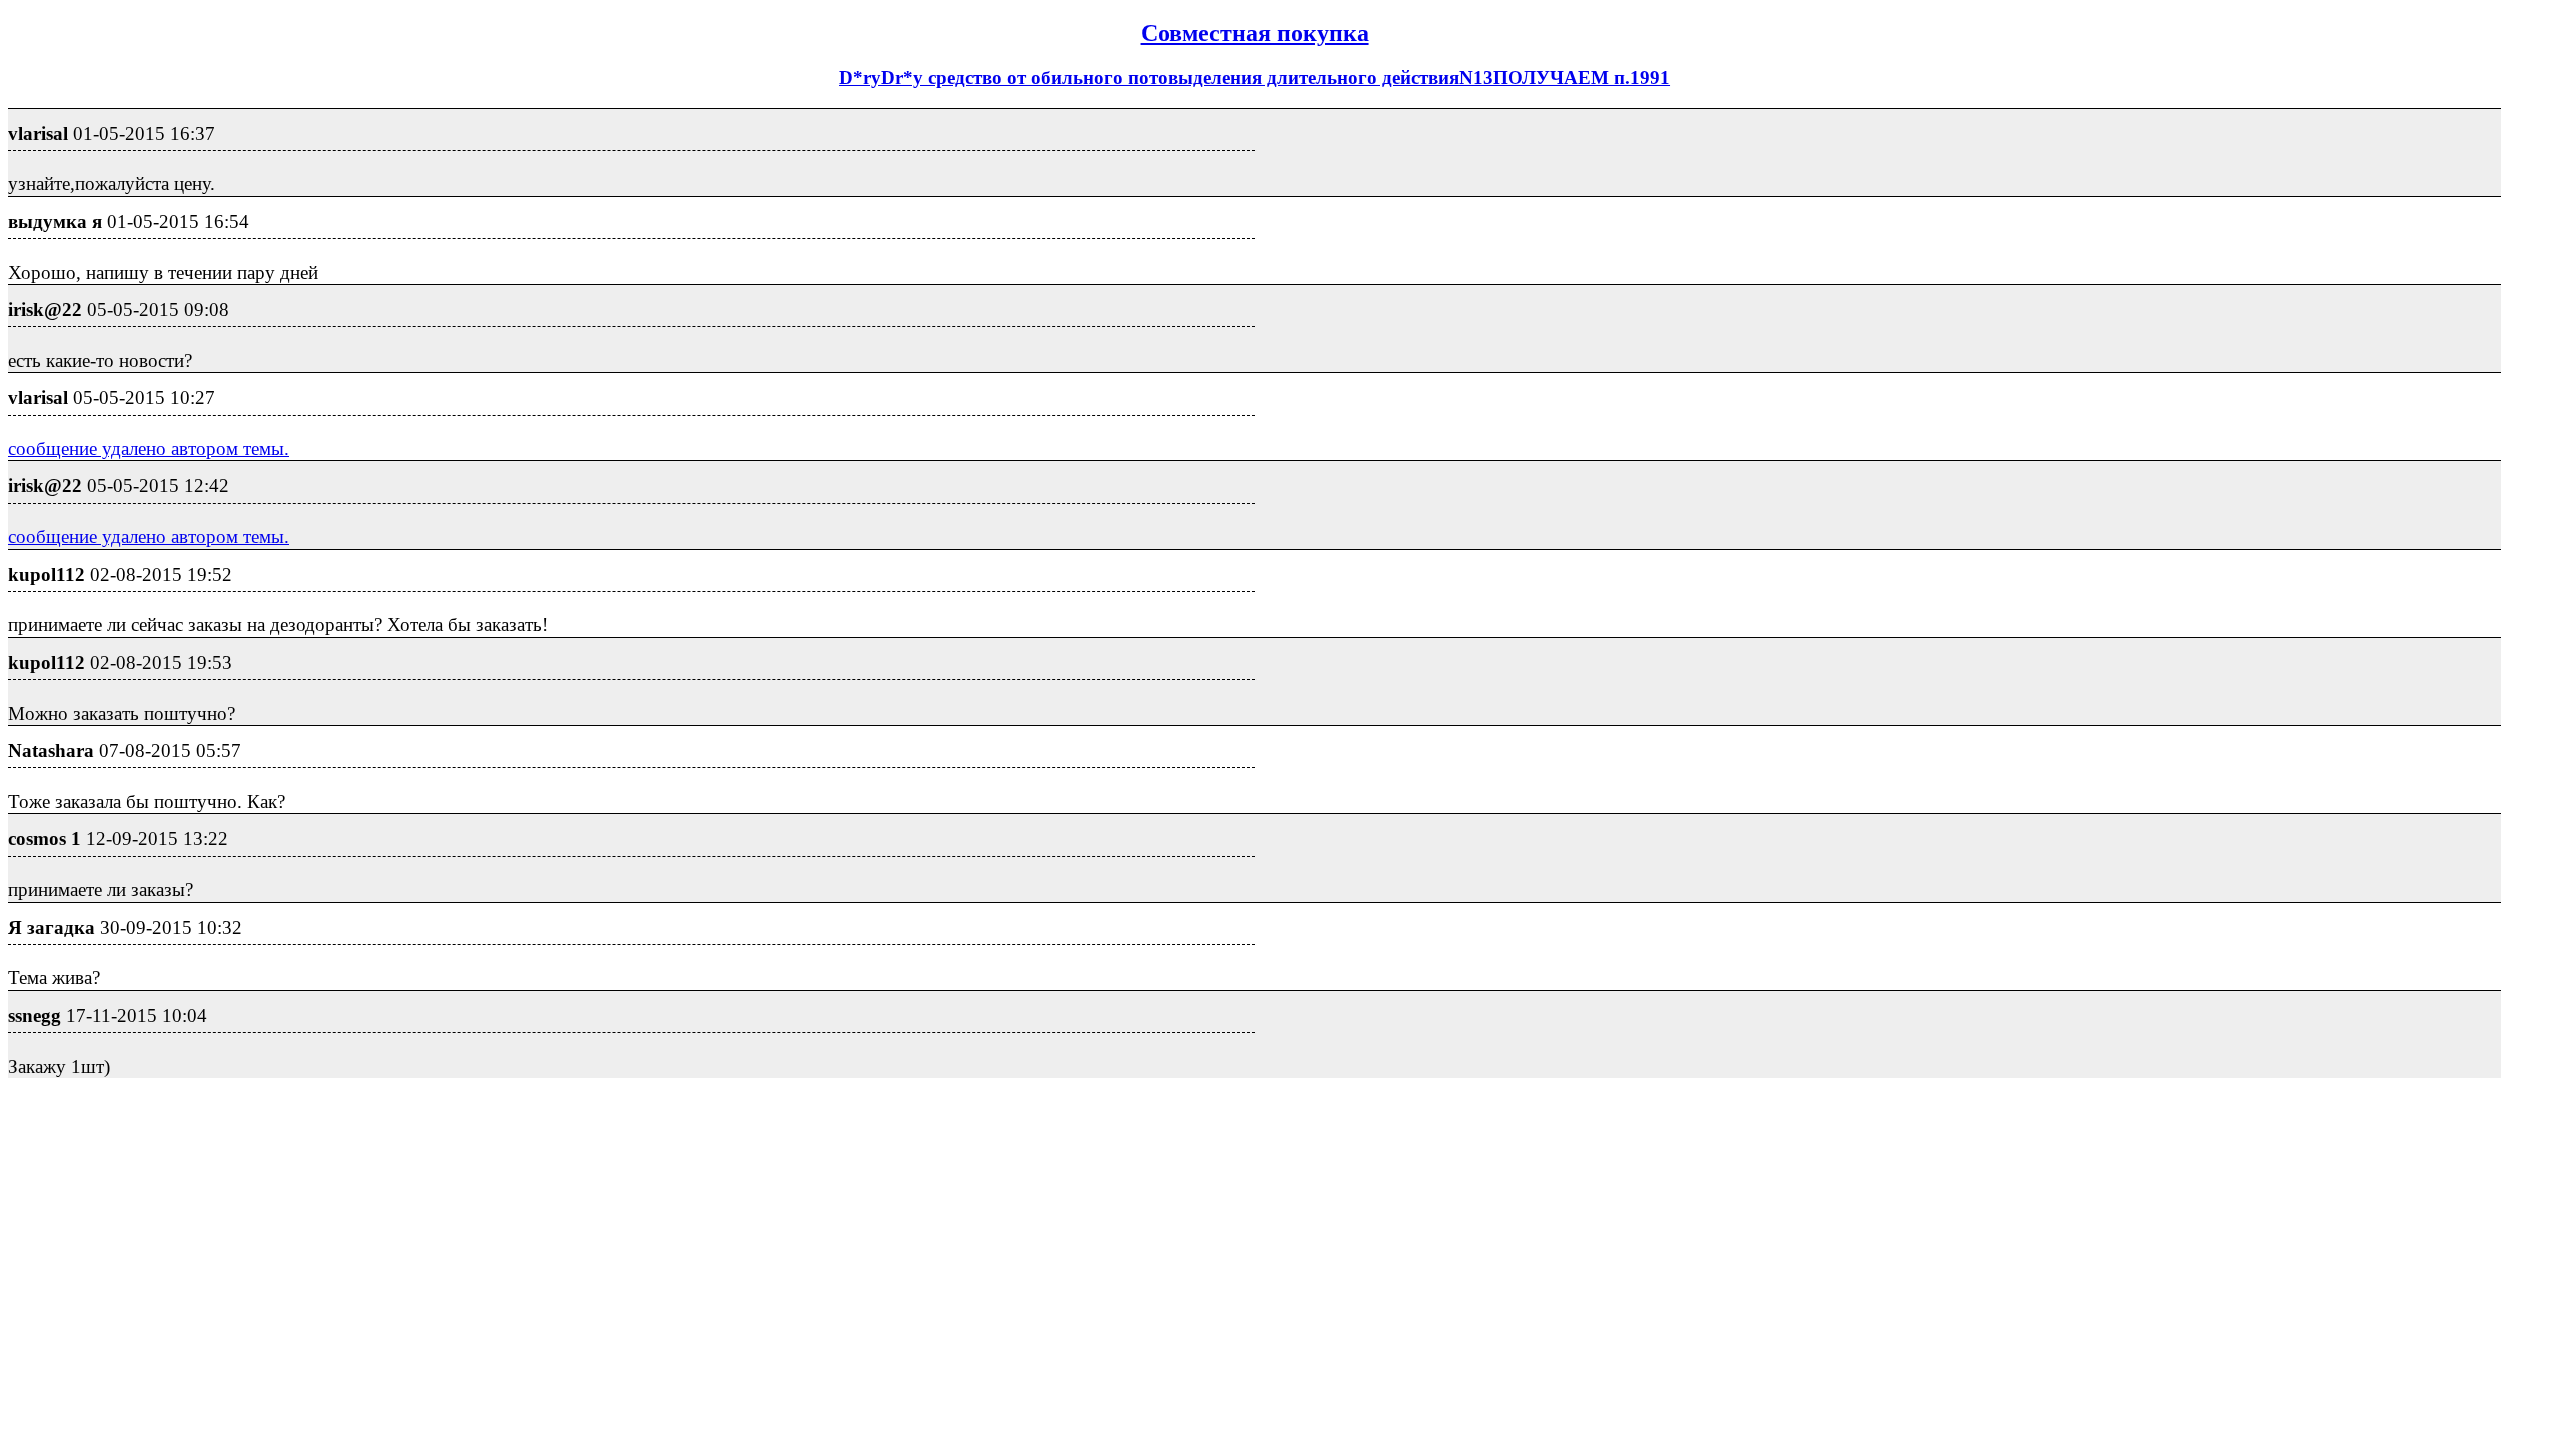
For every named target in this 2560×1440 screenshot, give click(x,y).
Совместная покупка (1255, 33)
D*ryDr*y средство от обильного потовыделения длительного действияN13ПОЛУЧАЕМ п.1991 (1254, 77)
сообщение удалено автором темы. (148, 448)
